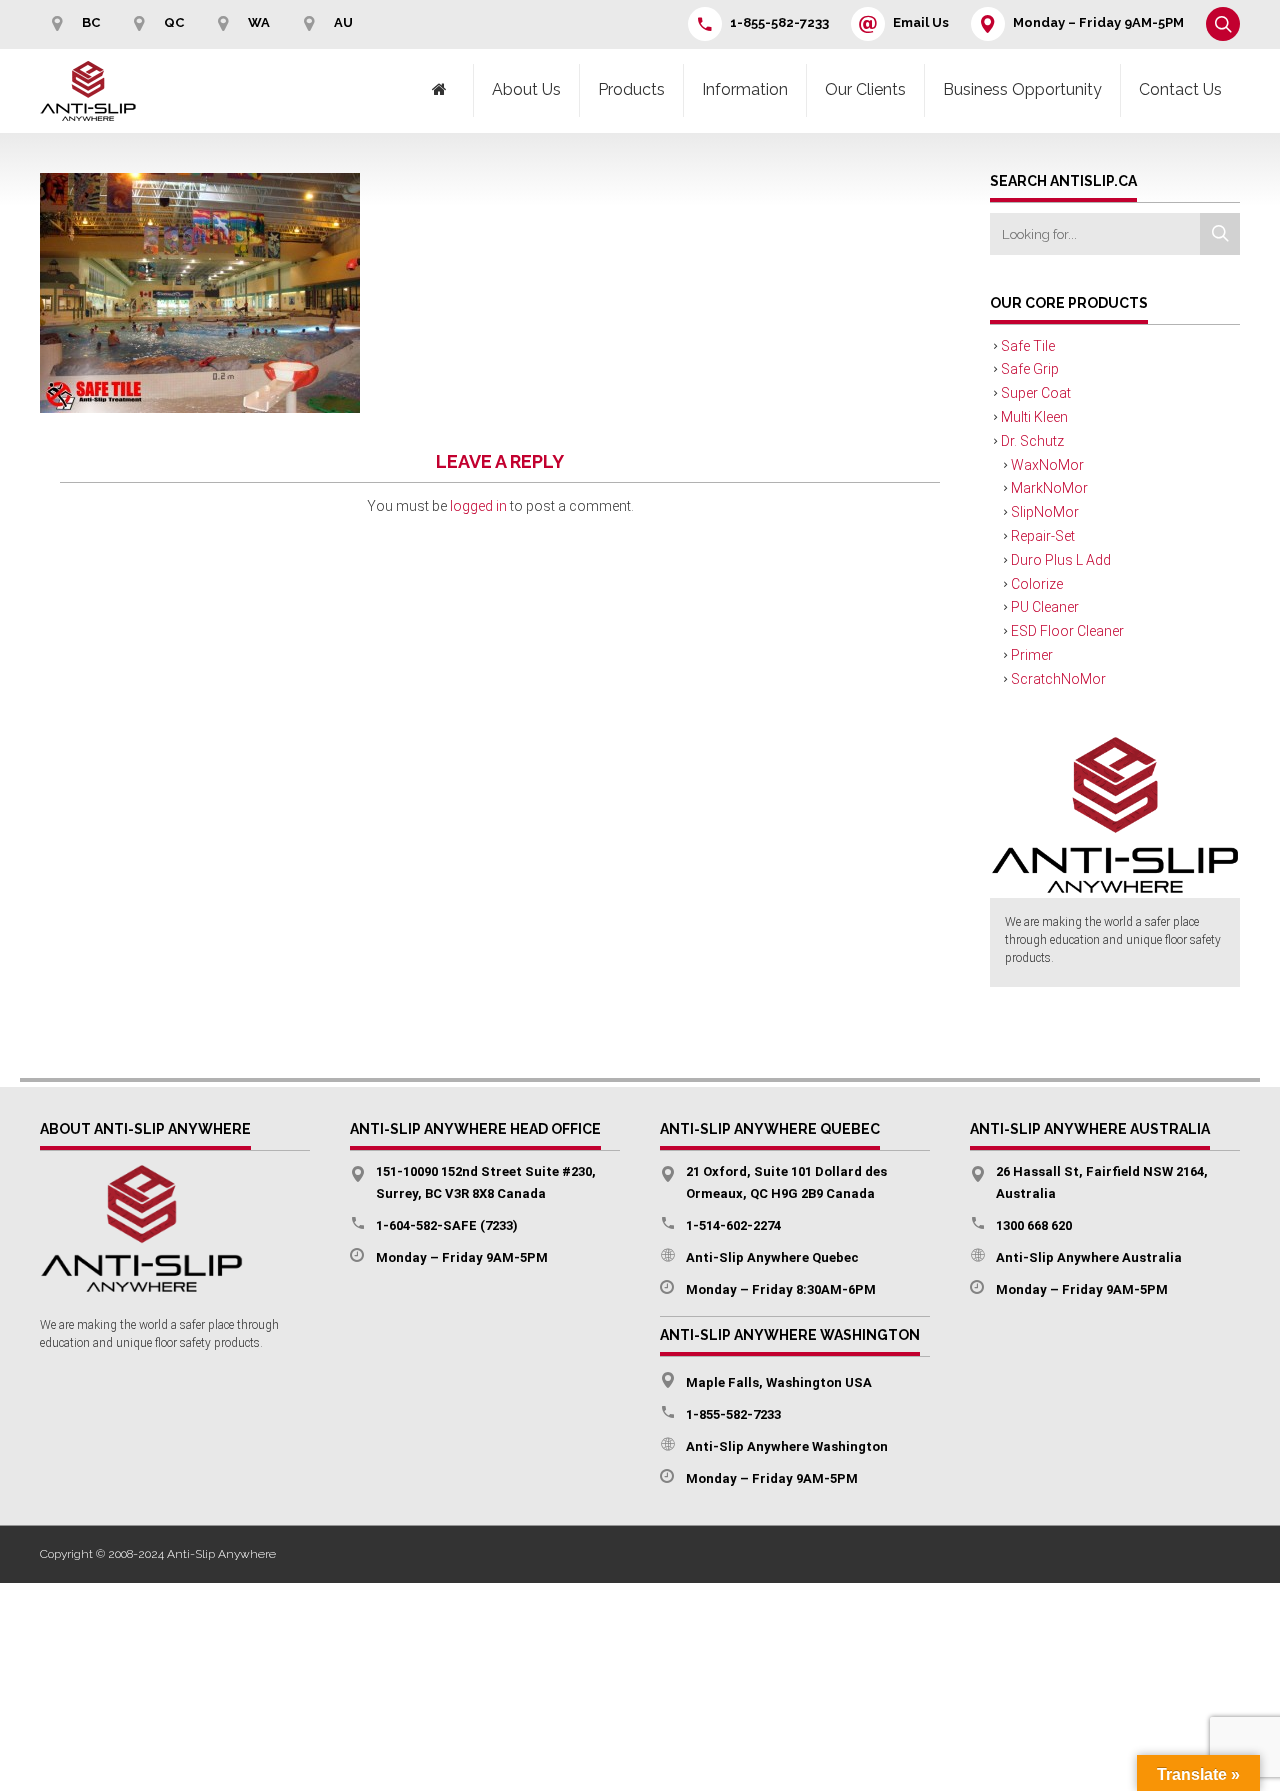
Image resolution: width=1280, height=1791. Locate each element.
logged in (478, 506)
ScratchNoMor (1058, 679)
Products (631, 89)
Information (745, 89)
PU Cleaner (1045, 607)
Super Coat (1036, 393)
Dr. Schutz (1032, 441)
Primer (1032, 655)
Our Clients (865, 89)
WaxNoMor (1047, 465)
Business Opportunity (1022, 89)
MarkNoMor (1049, 488)
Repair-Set (1043, 536)
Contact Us (1180, 89)
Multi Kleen (1034, 417)
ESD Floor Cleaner (1067, 631)
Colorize (1037, 584)
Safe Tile (1028, 346)
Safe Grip (1030, 369)
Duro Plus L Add (1061, 560)
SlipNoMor (1045, 512)
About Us (526, 89)
